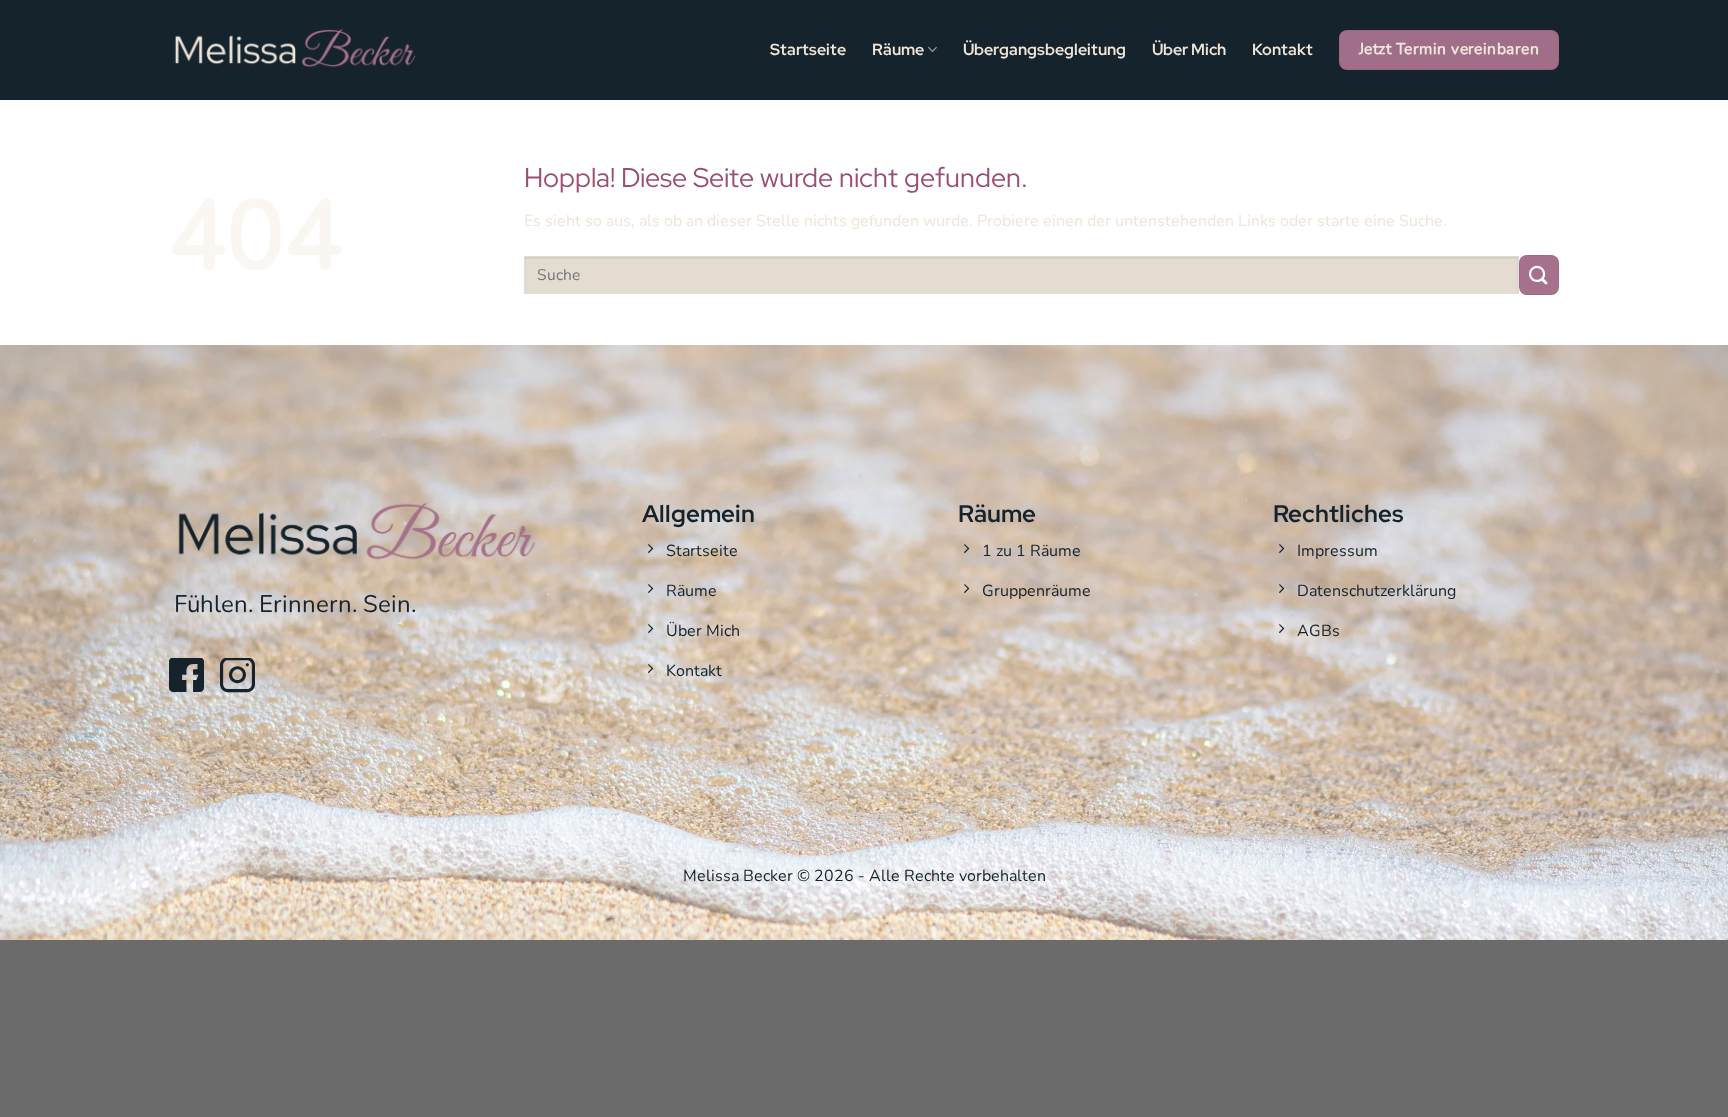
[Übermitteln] (1539, 274)
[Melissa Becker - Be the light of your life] (294, 50)
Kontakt (1282, 49)
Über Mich (1189, 49)
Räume (898, 49)
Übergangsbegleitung (1044, 49)
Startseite (808, 49)
